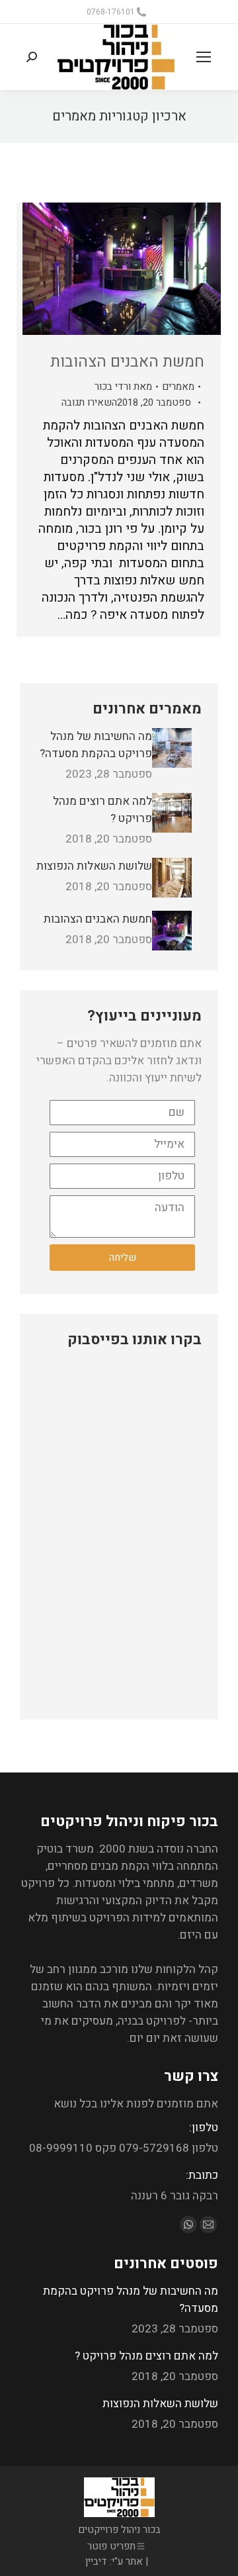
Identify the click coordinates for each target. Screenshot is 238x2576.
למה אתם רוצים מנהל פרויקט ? (102, 810)
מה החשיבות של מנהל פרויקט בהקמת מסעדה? (96, 745)
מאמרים (178, 387)
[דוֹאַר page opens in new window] (208, 2225)
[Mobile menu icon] (204, 57)
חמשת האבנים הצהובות (127, 362)
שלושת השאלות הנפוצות (94, 866)
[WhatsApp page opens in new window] (188, 2225)
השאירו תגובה (89, 402)
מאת (123, 387)
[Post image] (172, 748)
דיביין (96, 2561)
